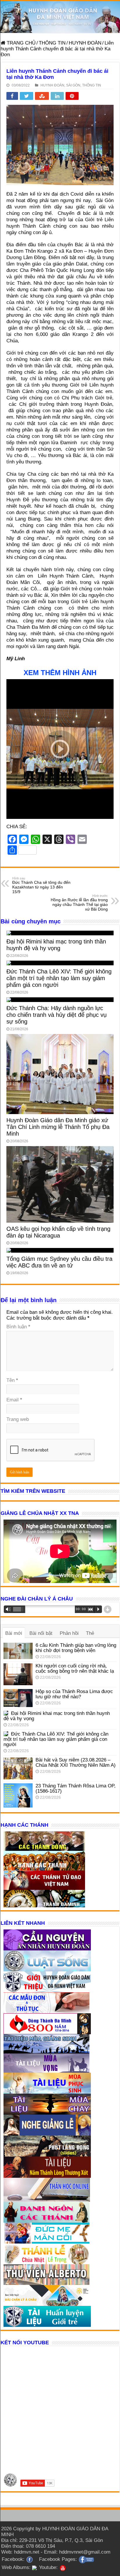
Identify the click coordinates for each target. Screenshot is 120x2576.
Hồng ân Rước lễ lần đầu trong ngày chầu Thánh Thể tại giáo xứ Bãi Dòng (79, 903)
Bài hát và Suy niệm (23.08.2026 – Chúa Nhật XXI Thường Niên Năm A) (76, 1763)
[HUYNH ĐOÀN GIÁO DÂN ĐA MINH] (60, 17)
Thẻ (90, 1633)
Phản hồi (69, 1633)
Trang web (18, 1419)
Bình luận (18, 1327)
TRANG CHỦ (20, 43)
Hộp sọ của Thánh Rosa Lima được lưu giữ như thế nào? (74, 1694)
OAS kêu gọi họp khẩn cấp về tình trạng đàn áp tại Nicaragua (58, 1232)
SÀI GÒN (73, 85)
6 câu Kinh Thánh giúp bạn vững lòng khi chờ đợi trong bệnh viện (76, 1648)
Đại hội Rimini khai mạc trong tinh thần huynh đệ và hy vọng (56, 945)
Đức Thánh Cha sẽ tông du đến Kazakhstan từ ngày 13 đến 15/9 (41, 885)
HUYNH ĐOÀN (85, 43)
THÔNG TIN (52, 43)
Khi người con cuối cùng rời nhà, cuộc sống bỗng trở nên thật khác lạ (75, 1668)
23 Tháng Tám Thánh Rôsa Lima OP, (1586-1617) (76, 1788)
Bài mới (14, 1633)
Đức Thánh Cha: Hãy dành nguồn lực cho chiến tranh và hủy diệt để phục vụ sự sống (57, 1015)
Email (14, 1400)
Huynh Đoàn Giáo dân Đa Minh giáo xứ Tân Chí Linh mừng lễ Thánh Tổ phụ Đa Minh (58, 1127)
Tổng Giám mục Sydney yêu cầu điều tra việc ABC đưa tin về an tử (59, 1262)
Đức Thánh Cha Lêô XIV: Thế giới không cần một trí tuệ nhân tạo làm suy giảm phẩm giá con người (59, 978)
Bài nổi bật (41, 1633)
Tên (12, 1380)
